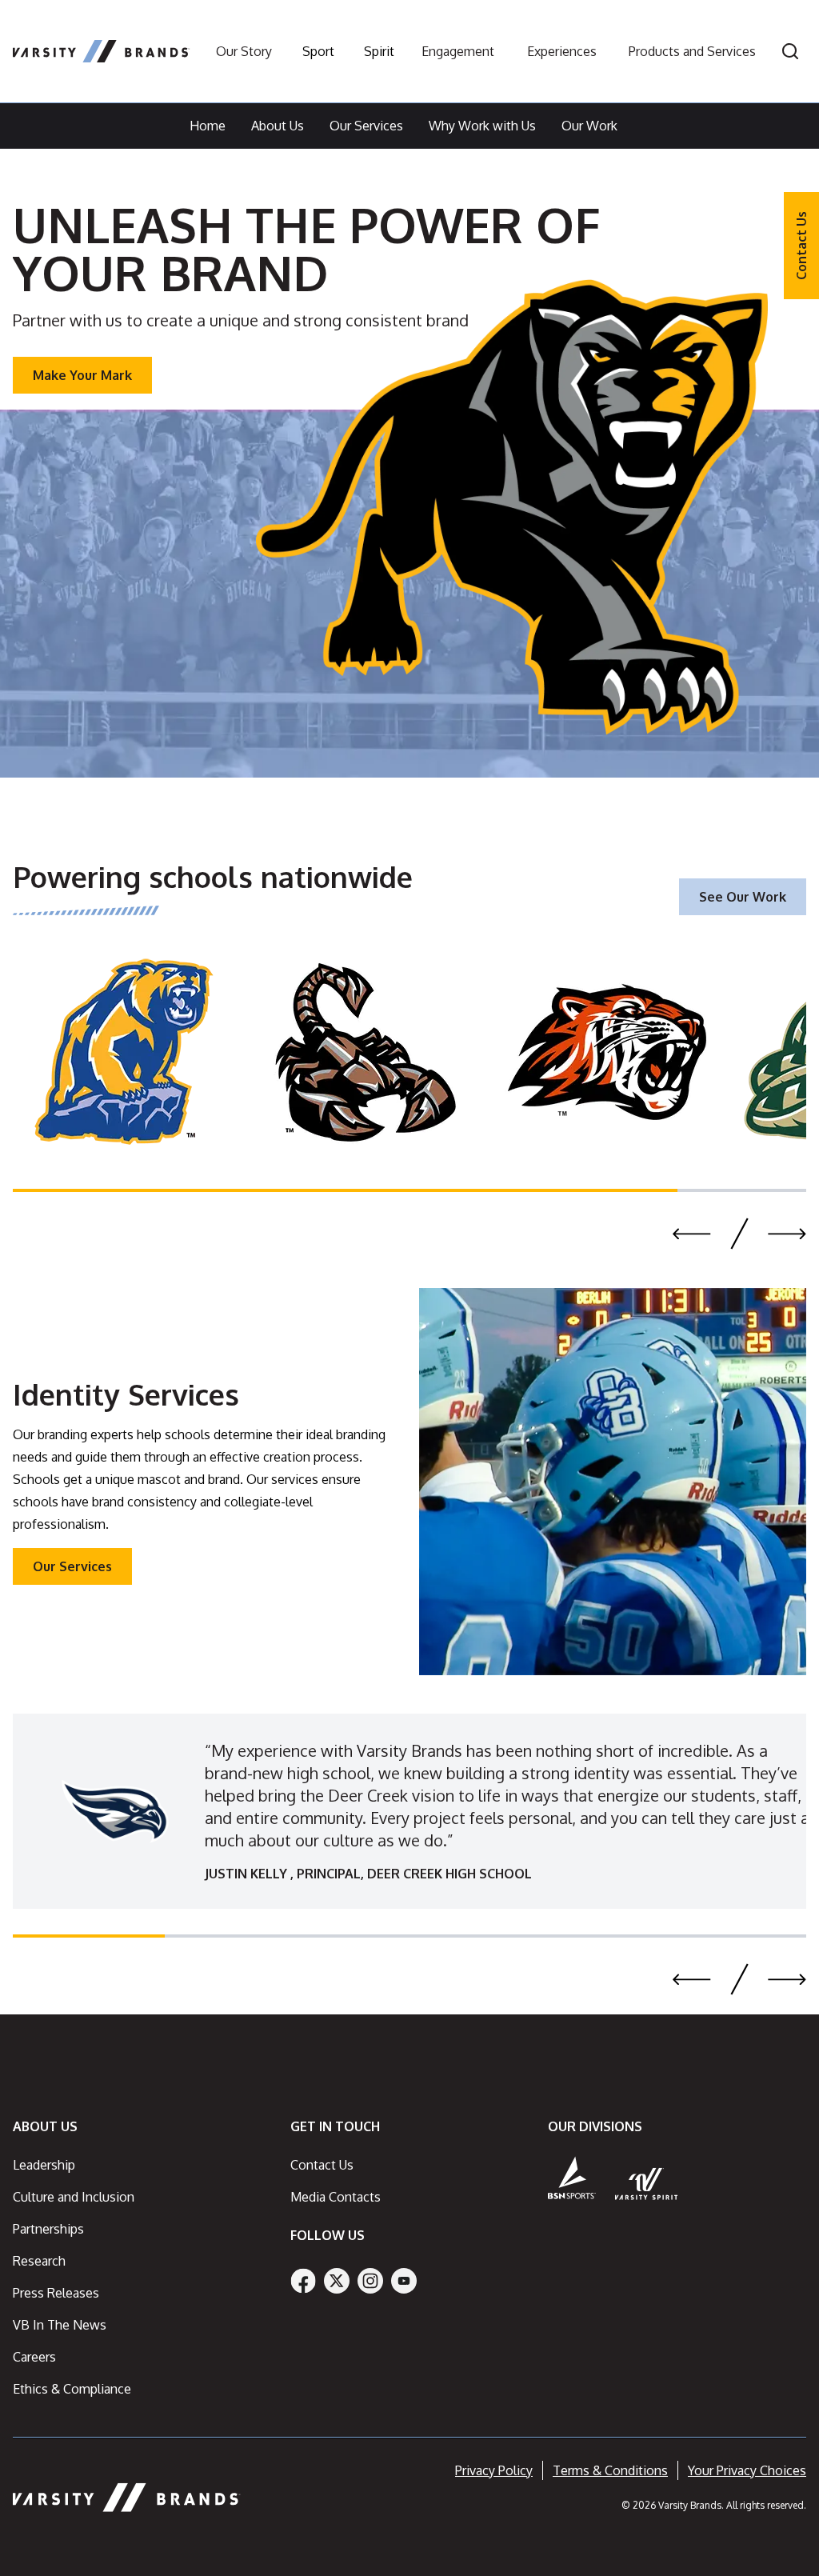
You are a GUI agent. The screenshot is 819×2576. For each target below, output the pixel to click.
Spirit (379, 51)
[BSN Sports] (572, 2178)
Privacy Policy (494, 2470)
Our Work (589, 126)
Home (208, 126)
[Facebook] (303, 2281)
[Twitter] (337, 2281)
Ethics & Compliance (72, 2389)
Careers (34, 2357)
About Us (278, 126)
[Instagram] (370, 2281)
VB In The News (60, 2325)
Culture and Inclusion (74, 2197)
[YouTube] (404, 2281)
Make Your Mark (82, 375)
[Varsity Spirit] (647, 2184)
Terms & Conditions (610, 2470)
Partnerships (48, 2229)
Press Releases (56, 2293)
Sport (318, 51)
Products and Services (692, 51)
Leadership (44, 2165)
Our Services (366, 126)
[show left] (692, 1234)
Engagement (458, 51)
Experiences (562, 51)
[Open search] (790, 51)
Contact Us (801, 246)
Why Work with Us (482, 126)
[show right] (787, 1234)
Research (39, 2261)
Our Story (244, 51)
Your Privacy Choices (747, 2470)
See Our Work (743, 897)
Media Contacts (336, 2197)
